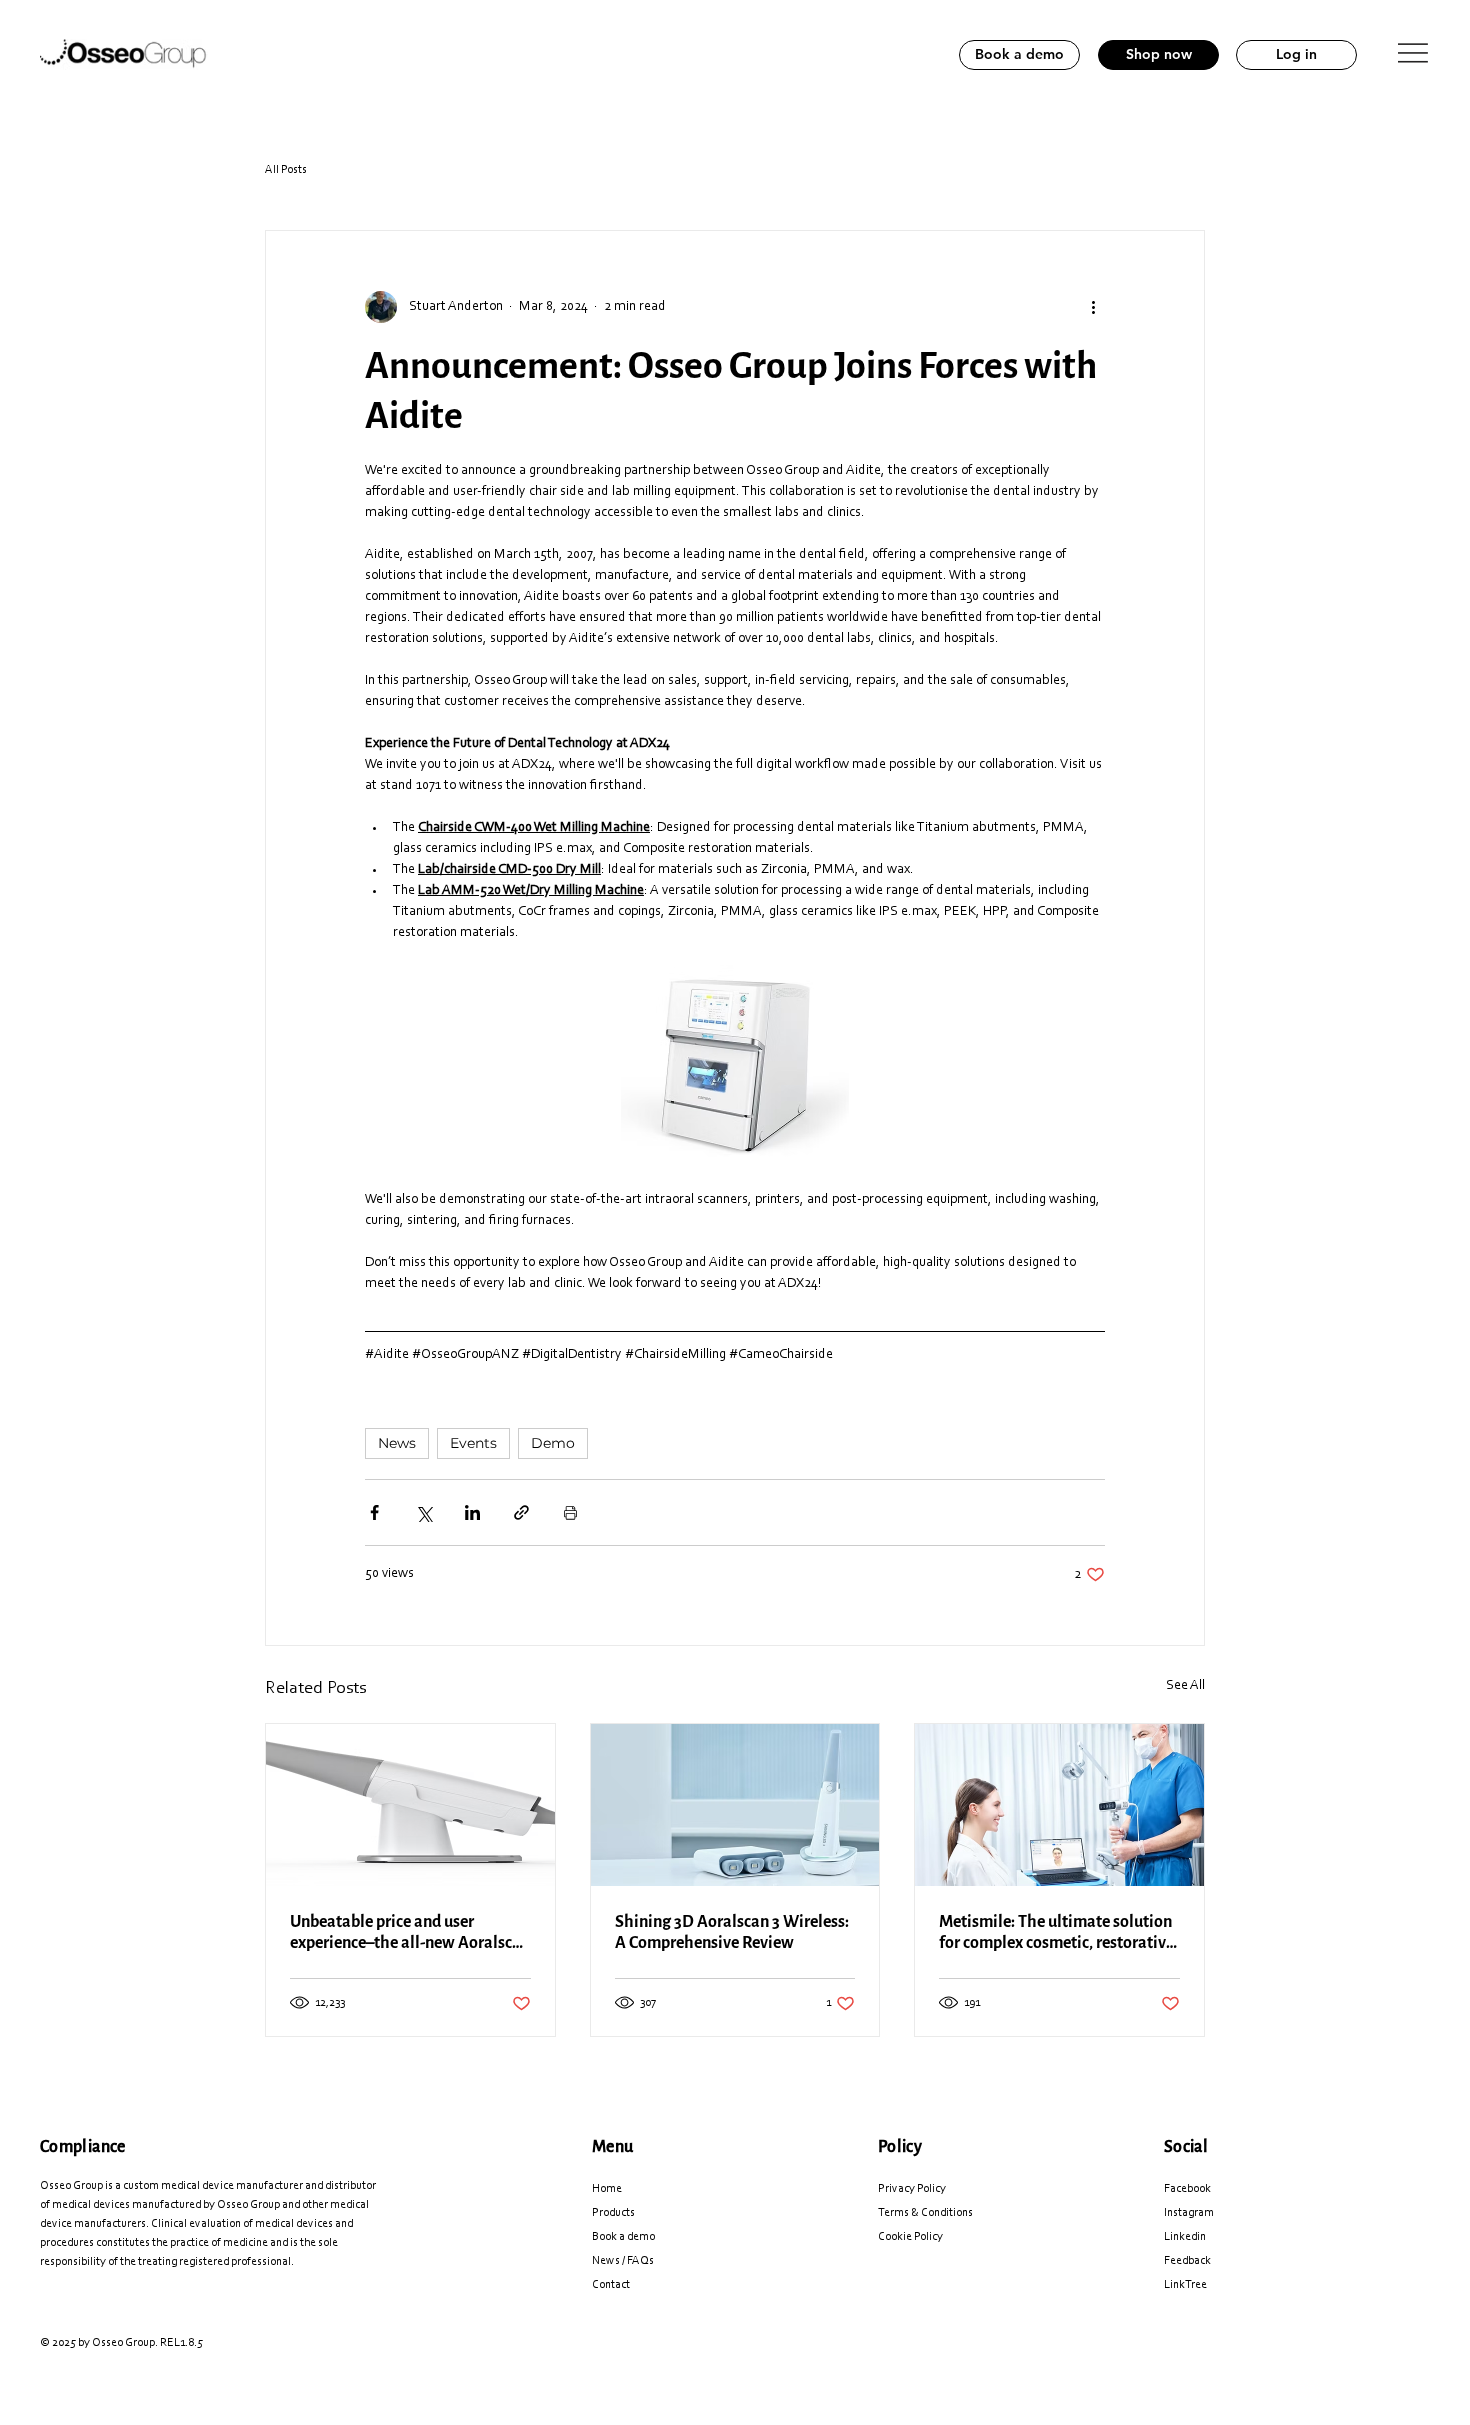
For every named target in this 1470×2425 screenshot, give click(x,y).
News (397, 1443)
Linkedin (1185, 2237)
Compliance (83, 2146)
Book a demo (623, 2237)
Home (607, 2189)
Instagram (1189, 2213)
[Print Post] (570, 1512)
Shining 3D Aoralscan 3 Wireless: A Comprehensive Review (732, 1932)
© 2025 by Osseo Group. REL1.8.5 (121, 2343)
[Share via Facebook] (374, 1512)
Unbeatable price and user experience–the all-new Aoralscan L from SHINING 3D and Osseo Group (410, 1932)
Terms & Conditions (925, 2213)
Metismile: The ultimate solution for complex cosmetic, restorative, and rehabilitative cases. (1058, 1932)
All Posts (286, 170)
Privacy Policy (912, 2189)
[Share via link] (521, 1512)
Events (473, 1443)
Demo (553, 1443)
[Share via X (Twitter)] (423, 1512)
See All (1185, 1686)
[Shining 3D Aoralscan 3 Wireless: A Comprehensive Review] (735, 1805)
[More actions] (1093, 307)
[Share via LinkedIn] (472, 1512)
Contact (611, 2285)
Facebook (1187, 2189)
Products (613, 2213)
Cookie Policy (910, 2237)
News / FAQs (623, 2261)
